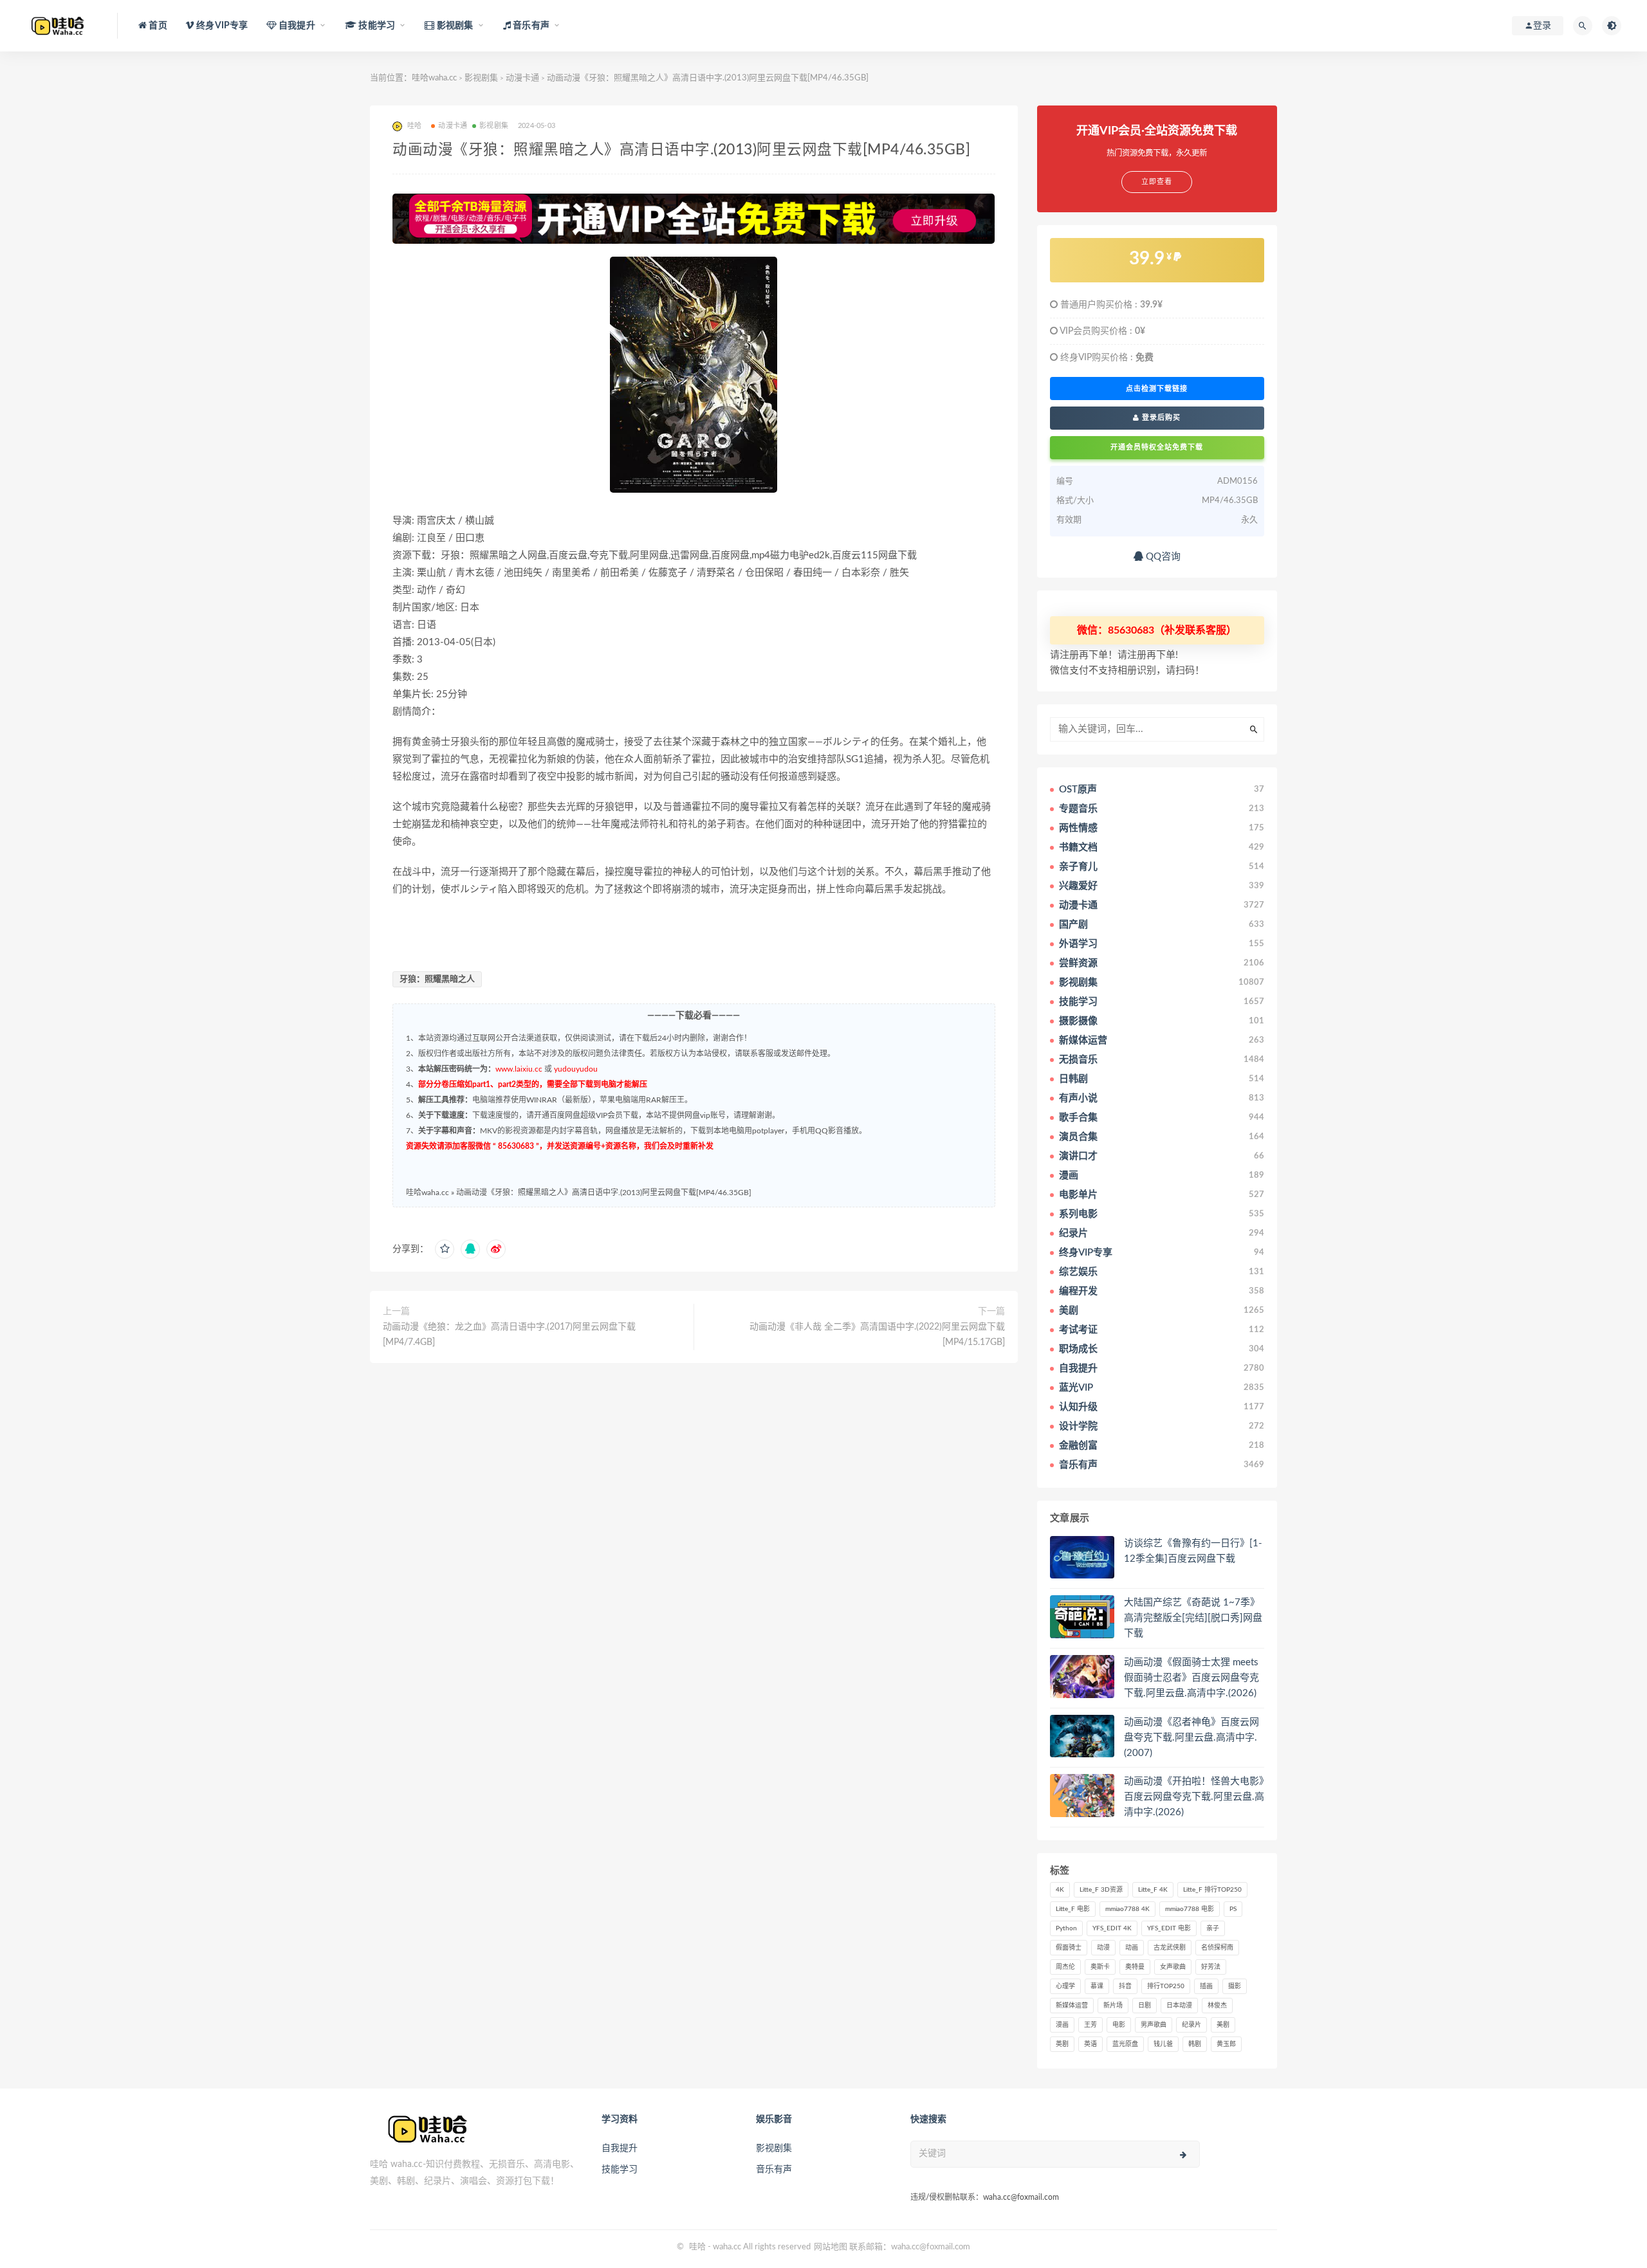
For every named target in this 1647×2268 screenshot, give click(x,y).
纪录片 (1192, 2025)
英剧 (1062, 2044)
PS (1233, 1909)
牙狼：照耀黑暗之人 (437, 979)
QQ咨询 (1162, 557)
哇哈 (697, 2247)
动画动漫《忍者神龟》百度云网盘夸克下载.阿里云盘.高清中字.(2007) (1192, 1738)
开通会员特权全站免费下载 (1157, 447)
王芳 (1090, 2025)
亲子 (1213, 1928)
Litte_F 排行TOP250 (1212, 1890)
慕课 (1097, 1986)
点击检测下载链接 (1157, 389)
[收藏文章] (445, 1249)
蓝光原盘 (1125, 2044)
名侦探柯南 (1217, 1948)
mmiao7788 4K (1127, 1909)
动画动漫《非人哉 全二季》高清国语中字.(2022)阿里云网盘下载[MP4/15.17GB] (877, 1335)
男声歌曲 (1154, 2025)
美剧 (1223, 2025)
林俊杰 (1217, 2006)
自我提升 (620, 2148)
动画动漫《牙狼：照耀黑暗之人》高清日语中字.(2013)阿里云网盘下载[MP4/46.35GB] (604, 1193)
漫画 (1062, 2025)
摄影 (1235, 1986)
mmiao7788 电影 (1190, 1909)
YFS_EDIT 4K (1112, 1928)
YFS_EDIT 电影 (1169, 1928)
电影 (1119, 2025)
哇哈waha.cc (434, 78)
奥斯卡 (1100, 1967)
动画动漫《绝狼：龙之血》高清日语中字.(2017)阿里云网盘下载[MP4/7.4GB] (509, 1335)
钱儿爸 (1163, 2044)
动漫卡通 (522, 78)
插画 (1206, 1986)
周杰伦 (1065, 1967)
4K (1060, 1890)
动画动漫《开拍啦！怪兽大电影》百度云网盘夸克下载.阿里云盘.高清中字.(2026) (1194, 1797)
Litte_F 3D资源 (1101, 1890)
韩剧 (1195, 2044)
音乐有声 (774, 2170)
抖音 (1125, 1986)
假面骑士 (1069, 1948)
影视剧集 (481, 78)
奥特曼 (1135, 1967)
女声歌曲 (1173, 1967)
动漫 (1103, 1948)
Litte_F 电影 (1073, 1909)
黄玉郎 (1226, 2044)
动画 (1132, 1948)
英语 (1090, 2044)
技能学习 (620, 2170)
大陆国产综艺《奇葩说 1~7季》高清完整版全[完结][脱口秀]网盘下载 (1193, 1618)
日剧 (1145, 2006)
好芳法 (1211, 1967)
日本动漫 (1179, 2006)
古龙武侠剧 (1170, 1948)
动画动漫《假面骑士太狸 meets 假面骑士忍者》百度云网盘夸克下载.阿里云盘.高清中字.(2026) (1192, 1678)
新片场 (1113, 2006)
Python (1066, 1928)
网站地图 (831, 2247)
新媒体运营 (1072, 2006)
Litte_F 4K (1153, 1890)
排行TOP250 (1166, 1986)
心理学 (1065, 1986)
